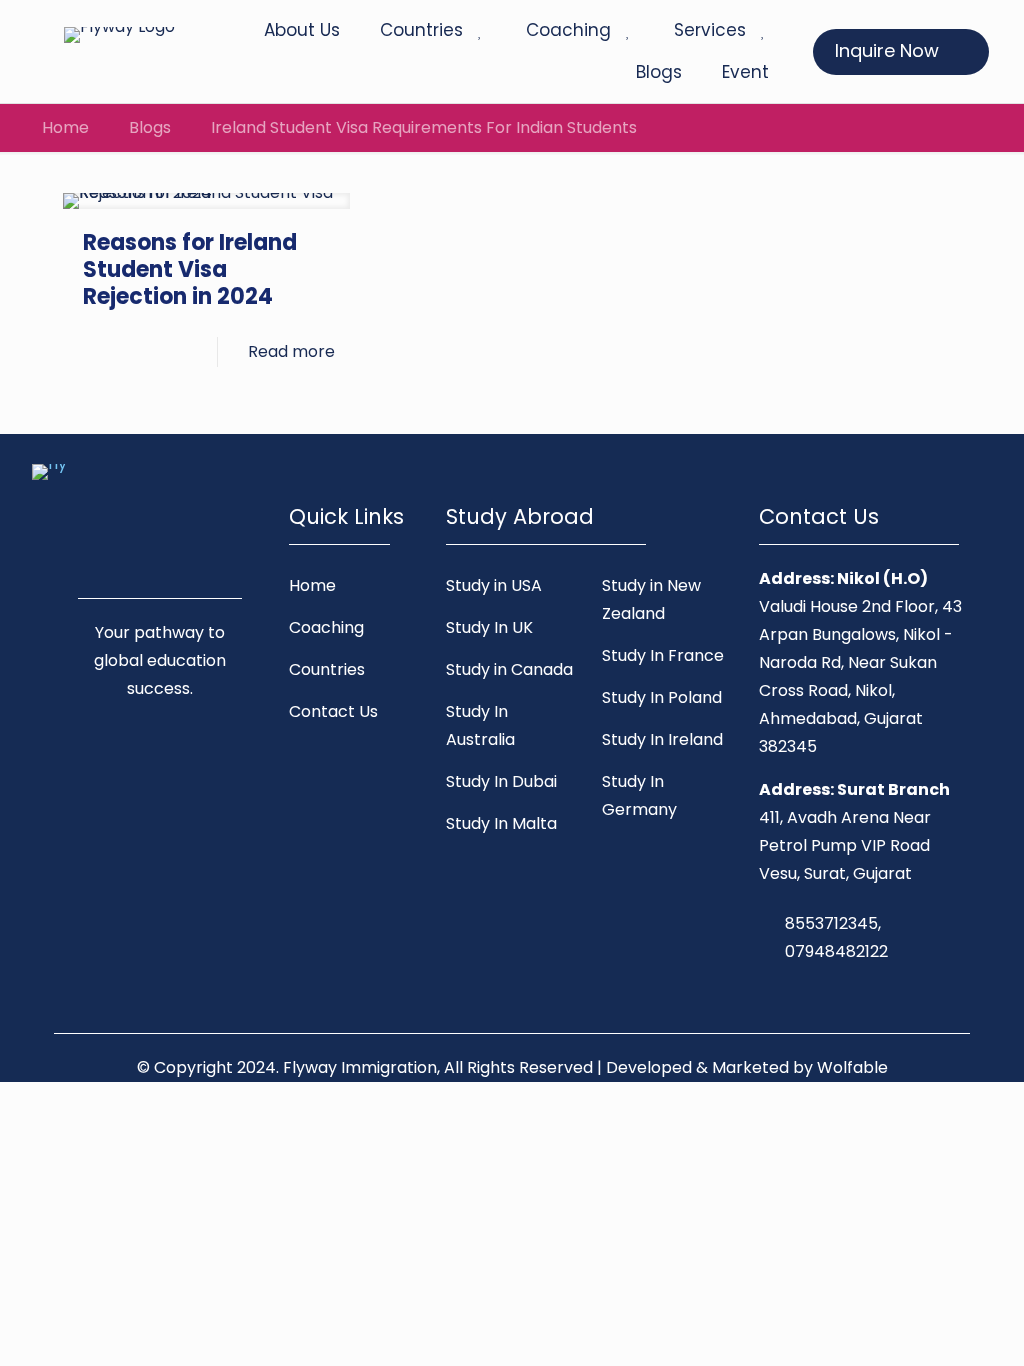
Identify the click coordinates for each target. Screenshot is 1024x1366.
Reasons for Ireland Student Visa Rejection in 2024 (190, 269)
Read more (291, 351)
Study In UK (489, 627)
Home (65, 127)
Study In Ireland (662, 739)
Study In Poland (662, 697)
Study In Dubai (501, 781)
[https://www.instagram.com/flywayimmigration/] (156, 761)
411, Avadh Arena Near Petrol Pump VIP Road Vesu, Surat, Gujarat (845, 845)
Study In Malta (501, 823)
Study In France (663, 655)
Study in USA (494, 585)
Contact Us (333, 711)
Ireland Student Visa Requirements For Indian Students (424, 127)
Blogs (150, 127)
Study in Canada (509, 669)
